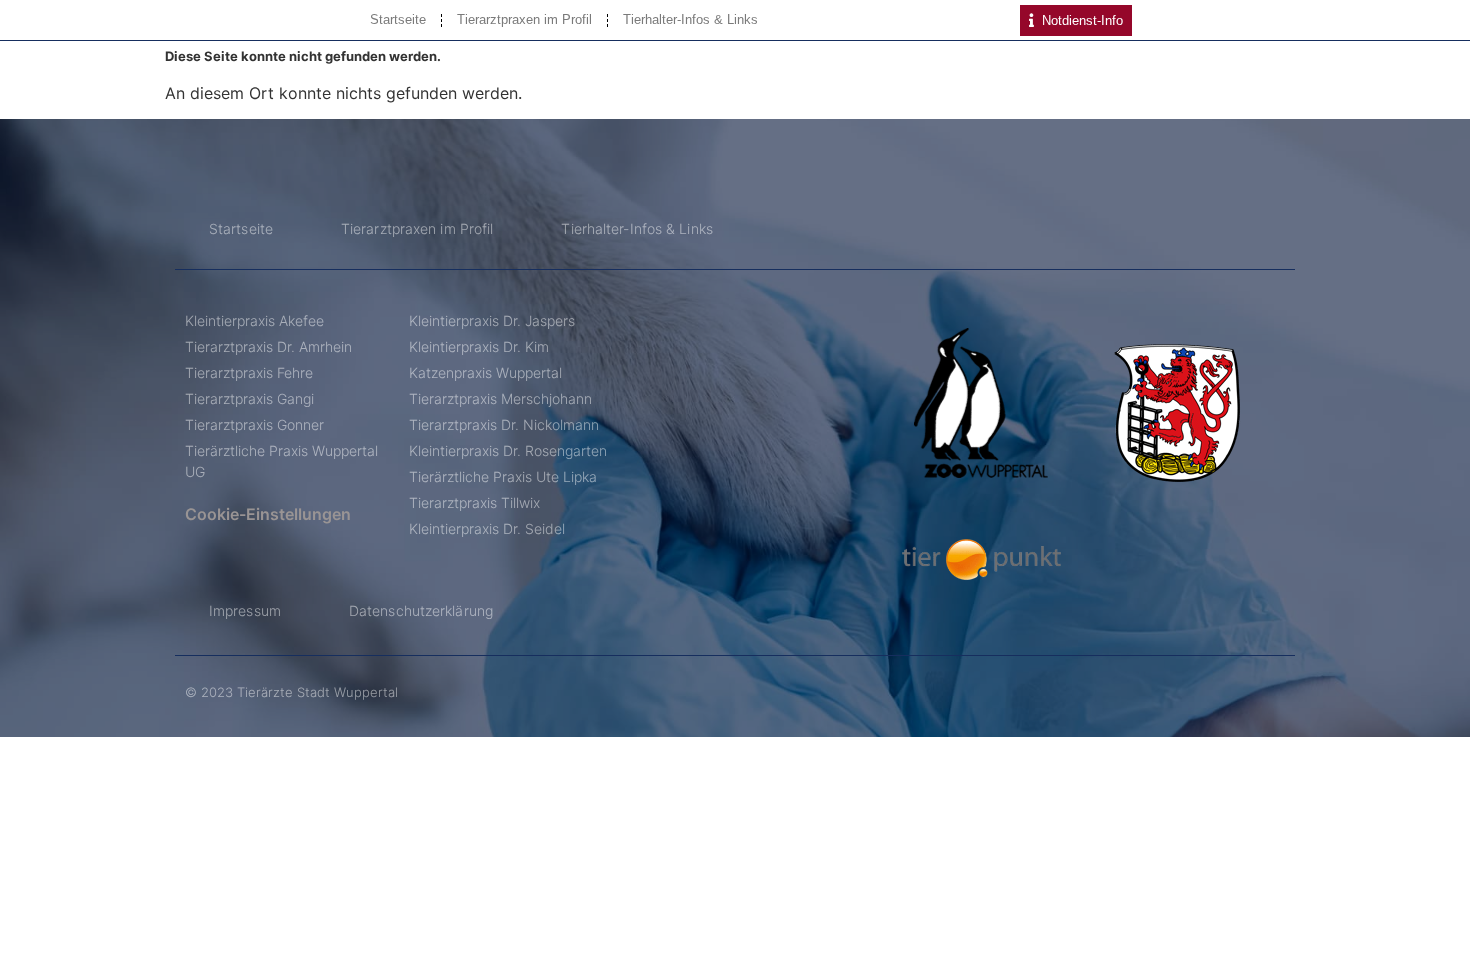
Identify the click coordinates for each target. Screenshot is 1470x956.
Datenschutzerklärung (421, 610)
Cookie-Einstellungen (268, 514)
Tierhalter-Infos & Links (690, 19)
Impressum (245, 610)
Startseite (398, 19)
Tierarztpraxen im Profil (524, 19)
